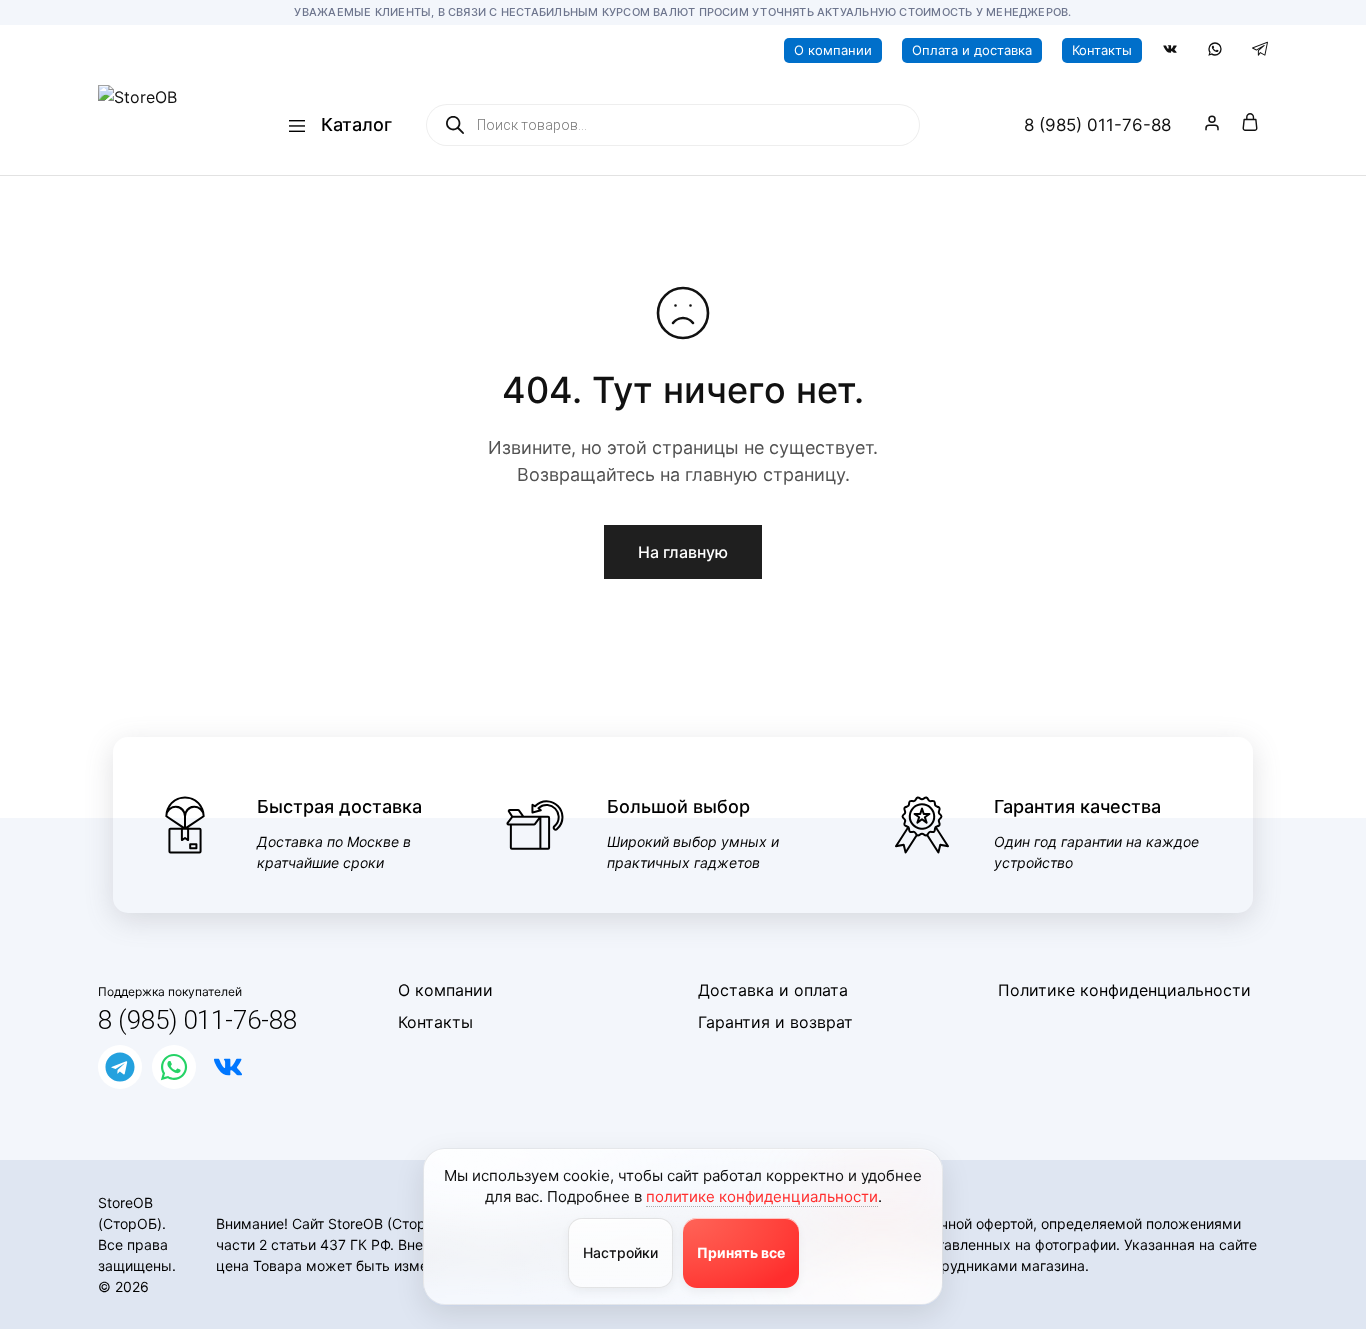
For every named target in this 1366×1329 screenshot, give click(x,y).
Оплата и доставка (972, 50)
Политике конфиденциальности (1124, 990)
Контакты (1102, 50)
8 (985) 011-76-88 (1097, 125)
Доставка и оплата (773, 990)
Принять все (741, 1252)
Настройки (620, 1252)
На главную (683, 552)
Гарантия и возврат (775, 1022)
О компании (833, 50)
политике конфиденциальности (762, 1196)
